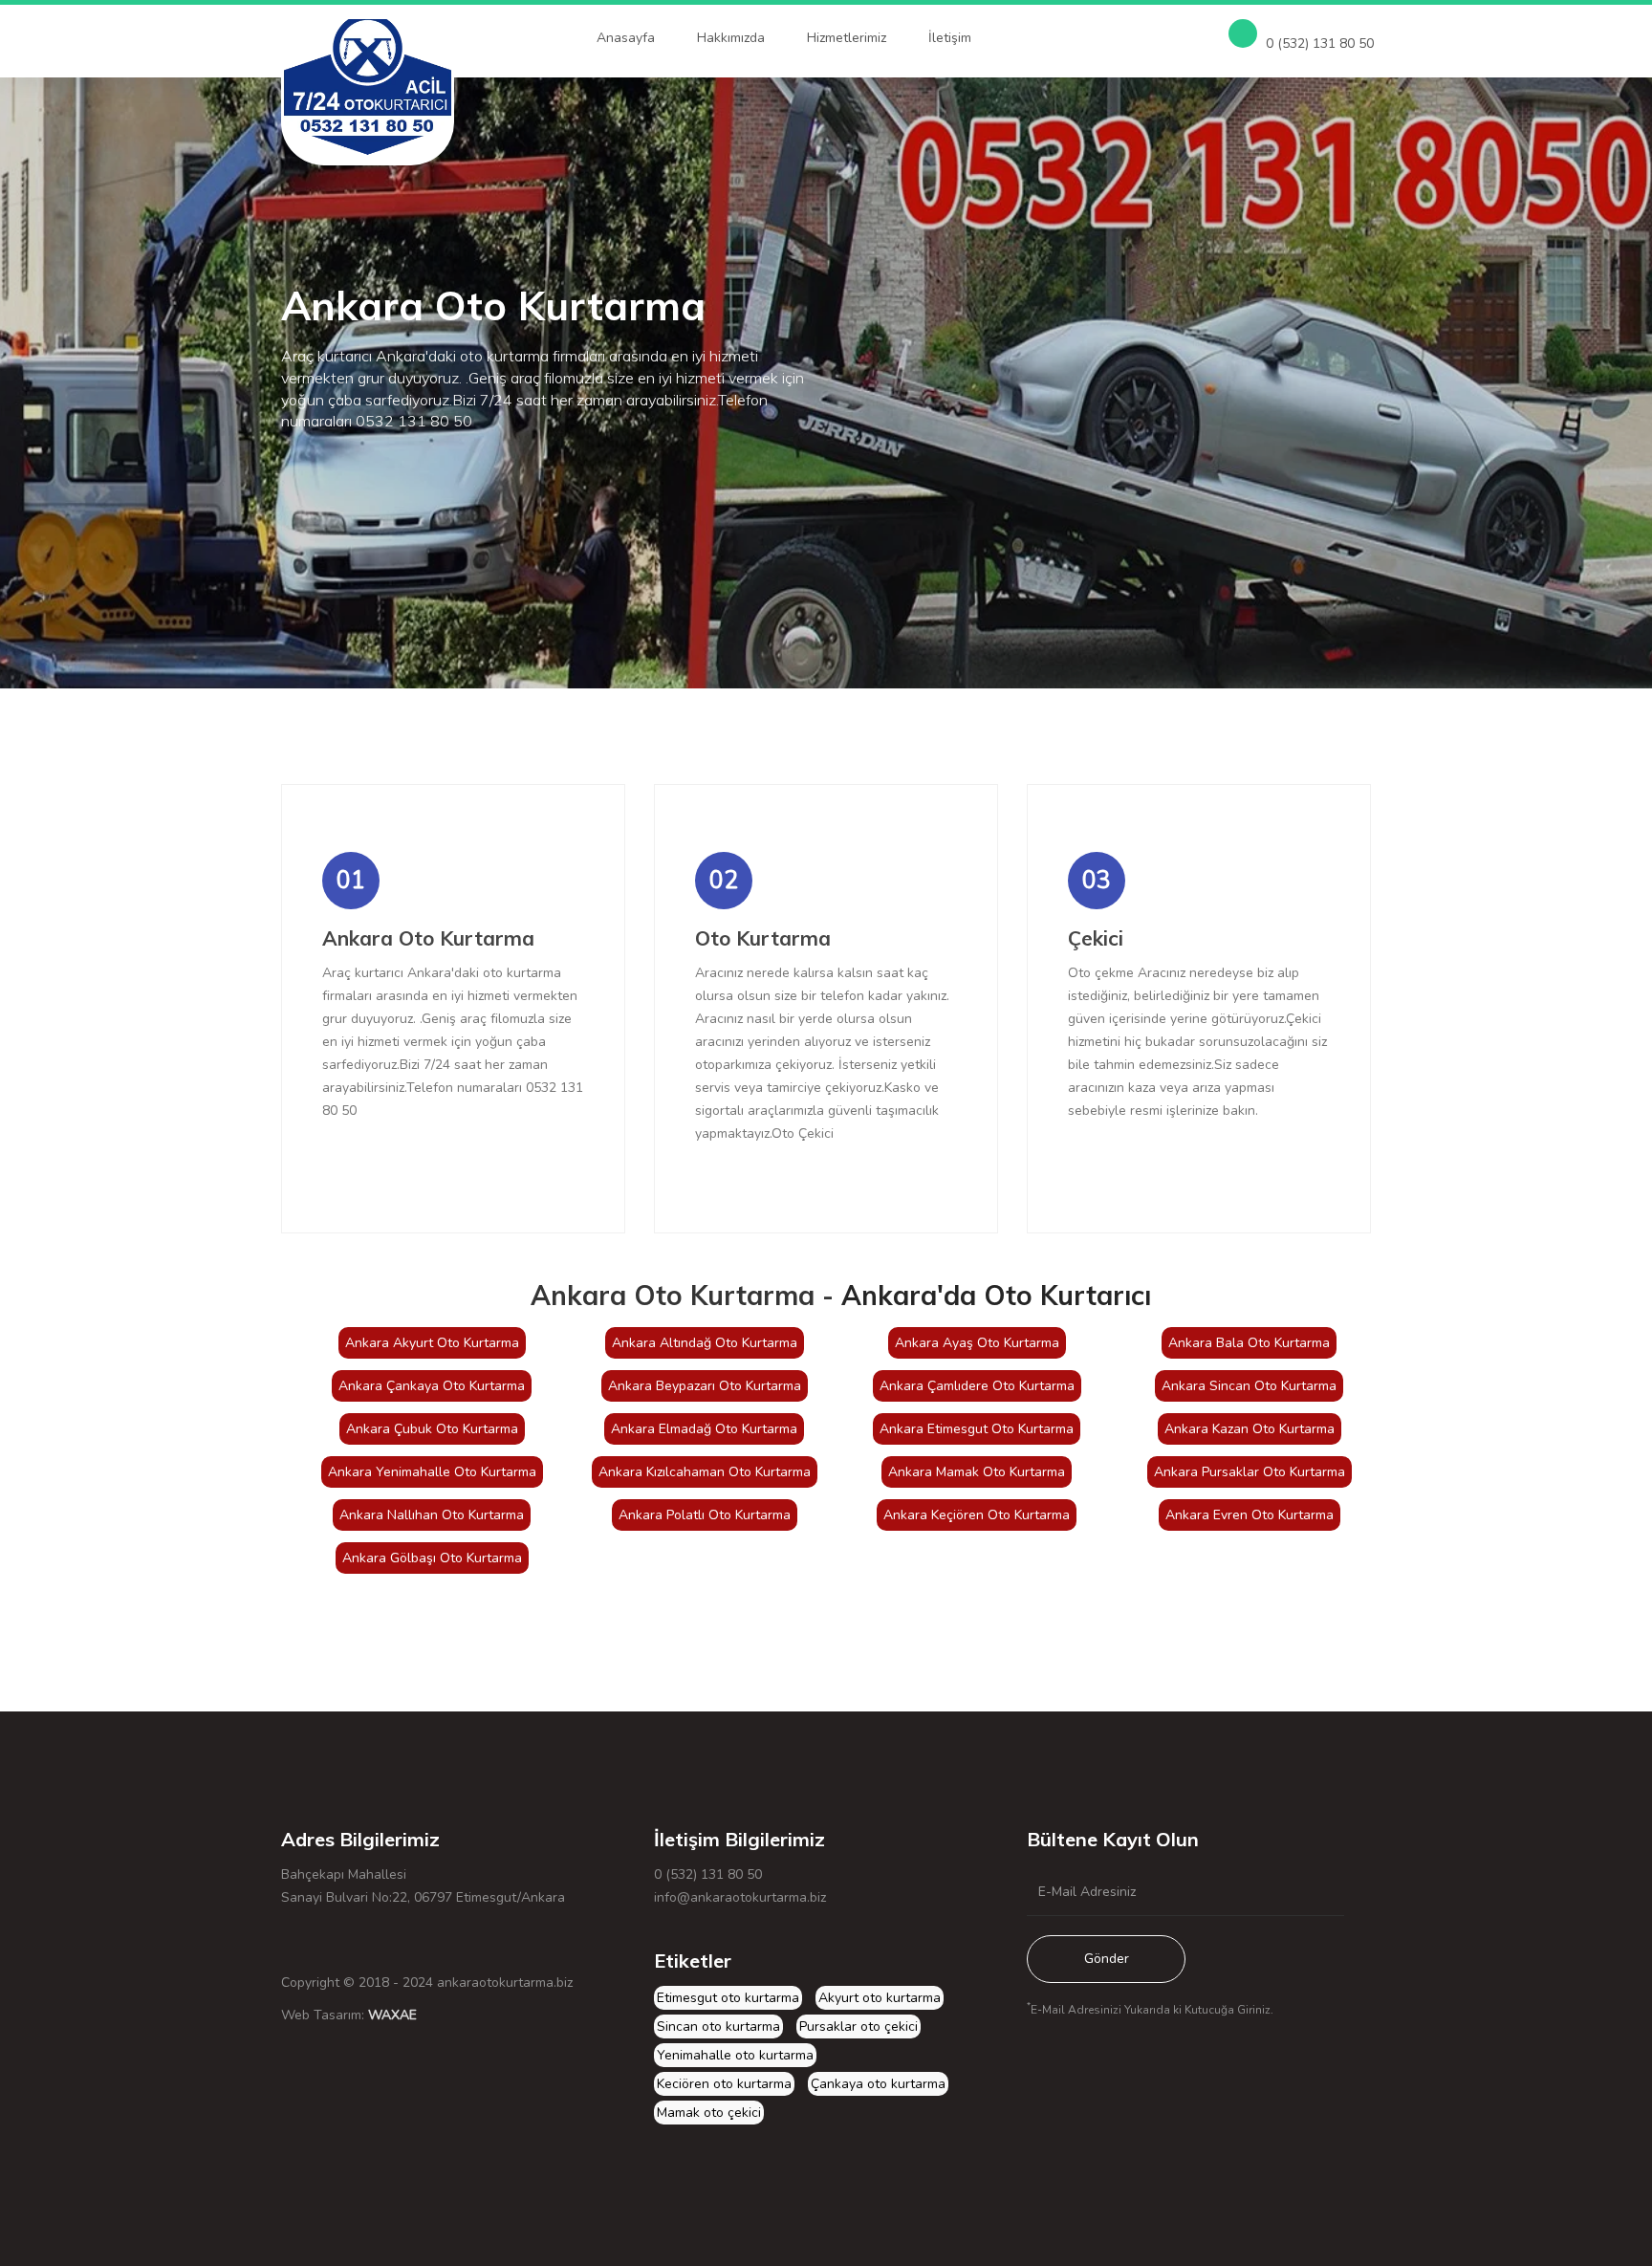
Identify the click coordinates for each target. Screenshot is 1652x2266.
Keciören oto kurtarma (724, 2084)
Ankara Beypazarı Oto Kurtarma (705, 1386)
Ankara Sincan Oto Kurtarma (1249, 1386)
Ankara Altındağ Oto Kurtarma (705, 1343)
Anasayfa (626, 38)
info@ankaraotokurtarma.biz (740, 1897)
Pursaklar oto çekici (859, 2026)
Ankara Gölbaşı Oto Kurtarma (432, 1558)
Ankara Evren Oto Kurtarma (1250, 1515)
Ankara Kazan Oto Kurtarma (1250, 1429)
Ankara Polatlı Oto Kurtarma (705, 1515)
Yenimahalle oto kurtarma (735, 2055)
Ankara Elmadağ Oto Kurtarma (704, 1429)
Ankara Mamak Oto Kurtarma (977, 1472)
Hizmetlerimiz (847, 38)
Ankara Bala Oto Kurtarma (1249, 1343)
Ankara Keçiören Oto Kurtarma (977, 1515)
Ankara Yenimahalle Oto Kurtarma (432, 1472)
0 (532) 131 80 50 (1318, 44)
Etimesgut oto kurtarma (728, 1998)
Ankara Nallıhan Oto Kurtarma (432, 1515)
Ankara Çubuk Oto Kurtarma (432, 1429)
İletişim (950, 38)
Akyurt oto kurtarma (880, 1998)
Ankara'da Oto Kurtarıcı (996, 1295)
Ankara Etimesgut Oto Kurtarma (977, 1429)
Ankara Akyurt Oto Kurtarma (432, 1343)
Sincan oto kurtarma (718, 2026)
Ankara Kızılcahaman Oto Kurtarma (705, 1472)
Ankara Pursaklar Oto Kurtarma (1250, 1472)
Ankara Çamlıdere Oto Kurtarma (977, 1386)
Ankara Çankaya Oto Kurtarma (432, 1386)
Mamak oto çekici (709, 2113)
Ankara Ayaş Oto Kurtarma (977, 1343)
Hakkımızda (731, 38)
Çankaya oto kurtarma (878, 2084)
